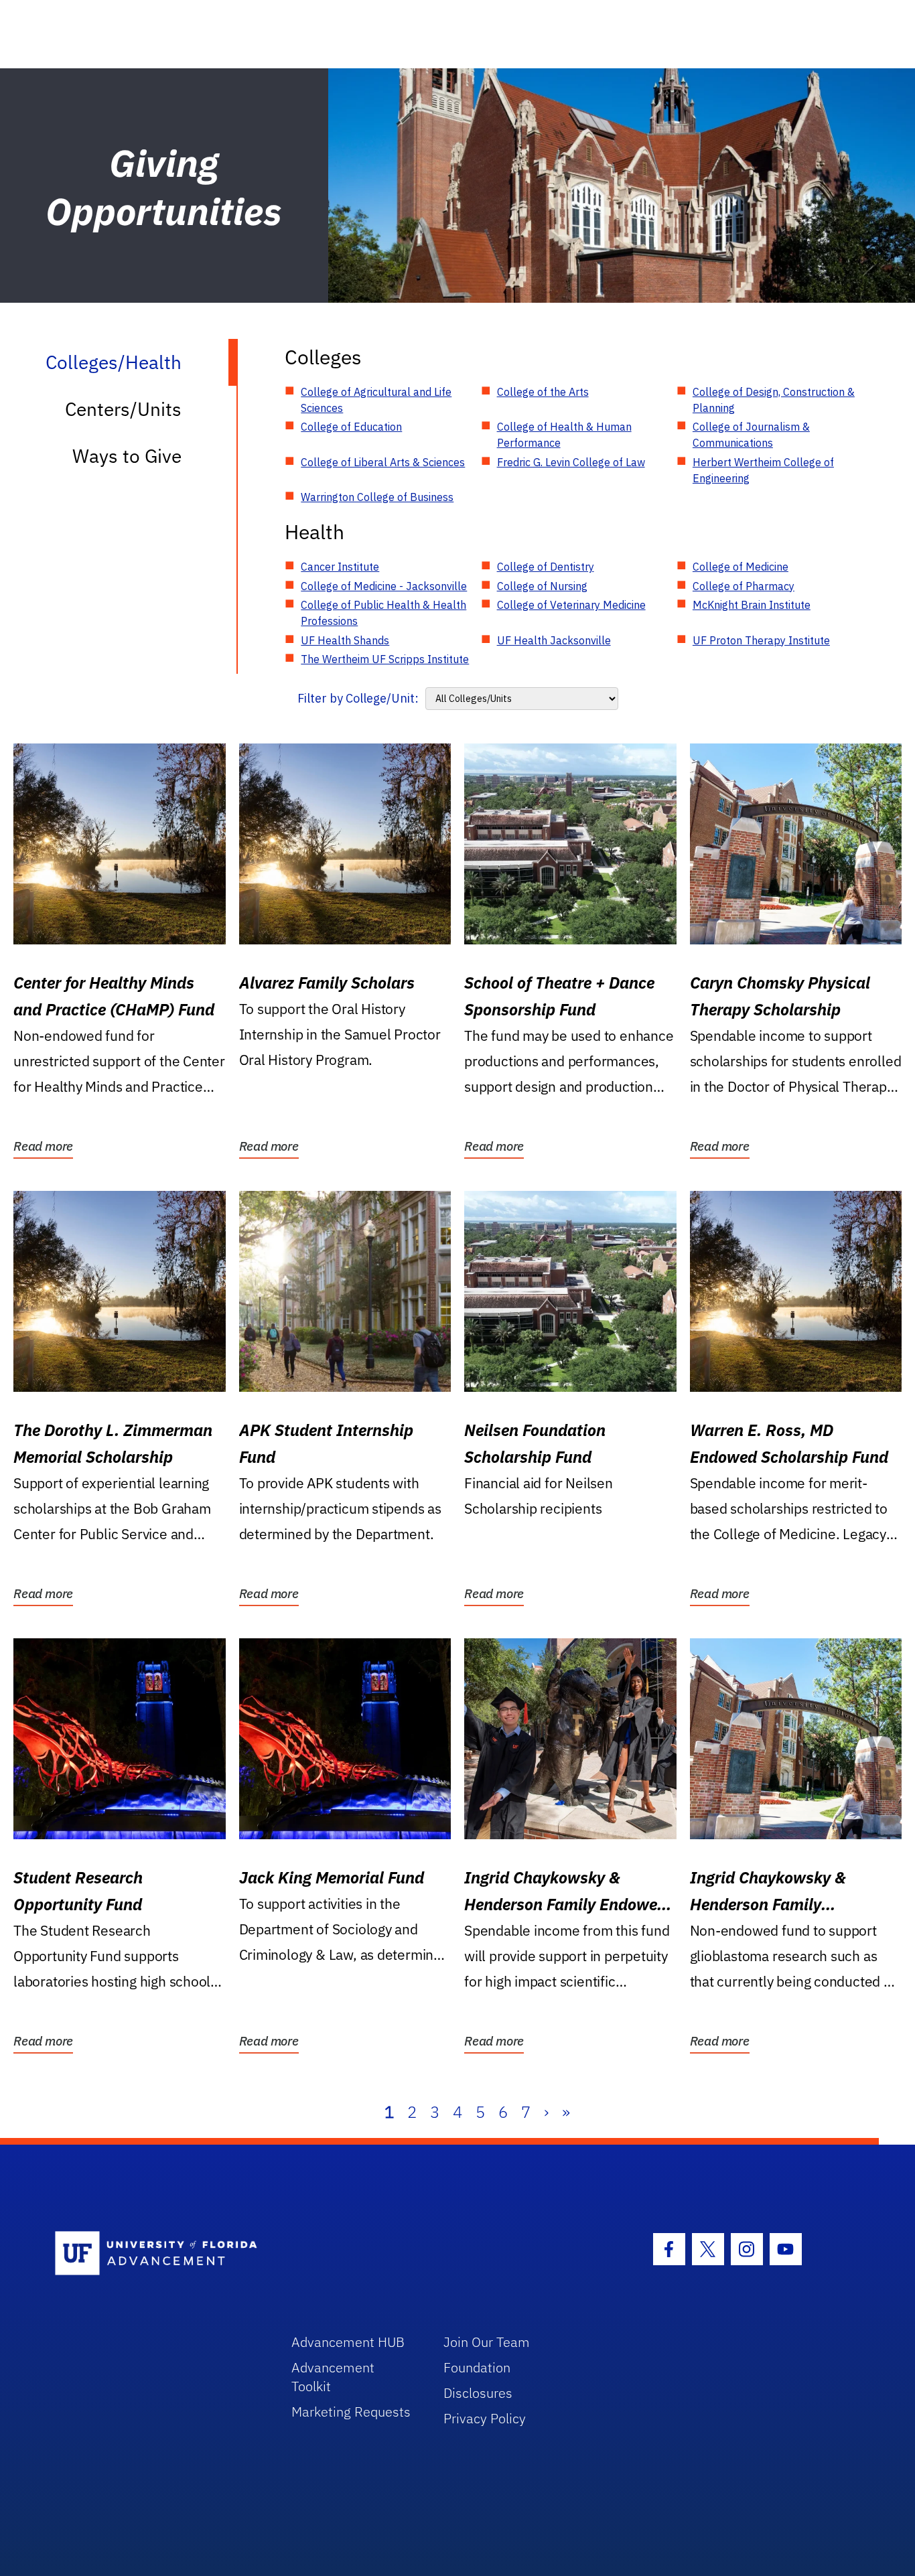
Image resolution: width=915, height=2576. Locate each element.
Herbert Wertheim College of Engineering (763, 470)
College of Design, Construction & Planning (774, 400)
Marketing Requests (351, 2412)
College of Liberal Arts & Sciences (383, 462)
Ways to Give (127, 456)
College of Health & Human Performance (564, 435)
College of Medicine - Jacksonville (384, 586)
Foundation (477, 2367)
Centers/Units (123, 409)
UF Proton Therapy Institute (761, 640)
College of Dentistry (546, 567)
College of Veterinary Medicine (571, 605)
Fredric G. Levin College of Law (571, 462)
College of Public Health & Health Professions (383, 613)
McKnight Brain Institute (752, 605)
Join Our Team (487, 2342)
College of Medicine (741, 567)
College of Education (351, 427)
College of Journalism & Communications (751, 435)
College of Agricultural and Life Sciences (376, 400)
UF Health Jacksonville (554, 640)
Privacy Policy (485, 2418)
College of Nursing (542, 586)
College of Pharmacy (744, 586)
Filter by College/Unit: (358, 698)
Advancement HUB (348, 2342)
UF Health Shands (345, 640)
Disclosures (478, 2393)
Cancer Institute (340, 567)
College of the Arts (543, 392)
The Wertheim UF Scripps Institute (385, 659)
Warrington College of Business (377, 497)
